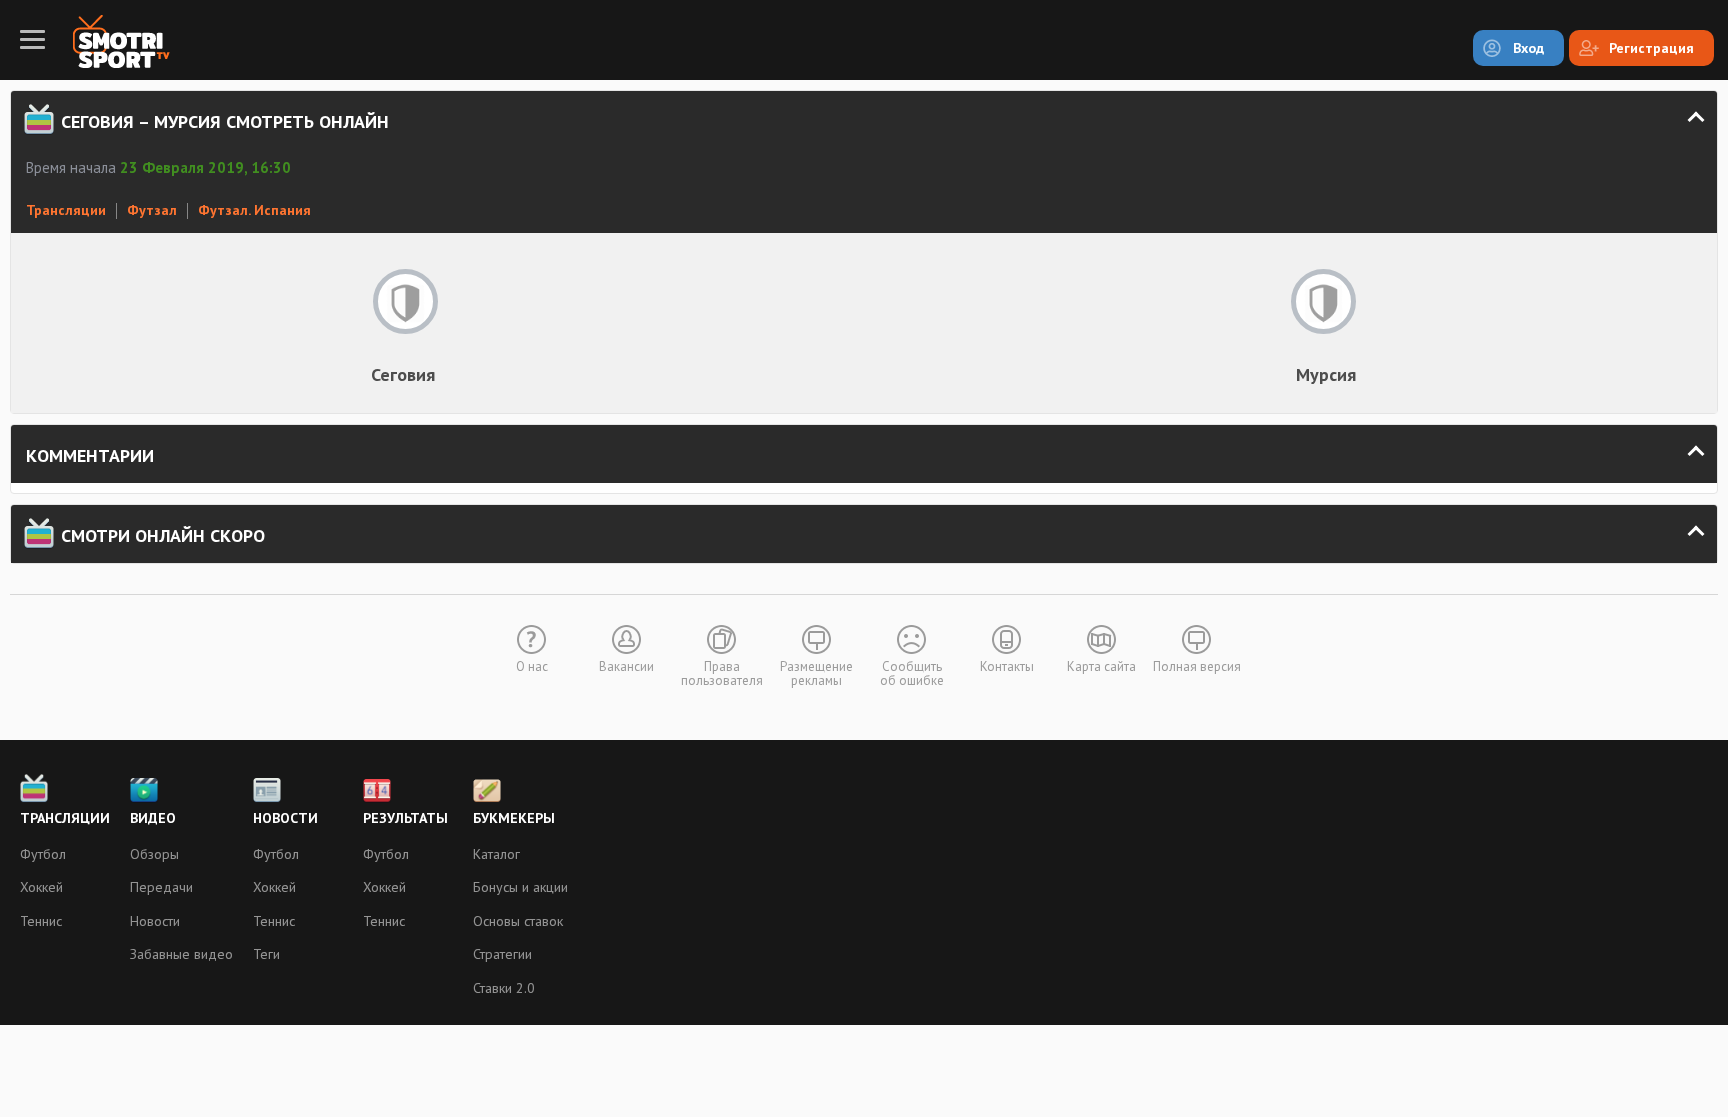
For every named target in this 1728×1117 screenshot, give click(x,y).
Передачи (161, 887)
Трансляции (66, 210)
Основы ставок (518, 921)
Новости (155, 921)
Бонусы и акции (520, 887)
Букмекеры (514, 818)
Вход (1528, 48)
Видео (153, 818)
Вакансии (626, 666)
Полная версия (1197, 666)
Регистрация (1651, 48)
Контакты (1007, 666)
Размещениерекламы (816, 673)
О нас (532, 666)
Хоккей (41, 887)
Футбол (43, 854)
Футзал (152, 210)
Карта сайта (1101, 666)
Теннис (41, 921)
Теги (266, 954)
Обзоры (154, 854)
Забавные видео (181, 954)
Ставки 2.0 (504, 988)
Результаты (405, 818)
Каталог (496, 854)
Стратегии (502, 954)
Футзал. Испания (254, 210)
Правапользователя (722, 673)
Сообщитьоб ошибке (912, 673)
